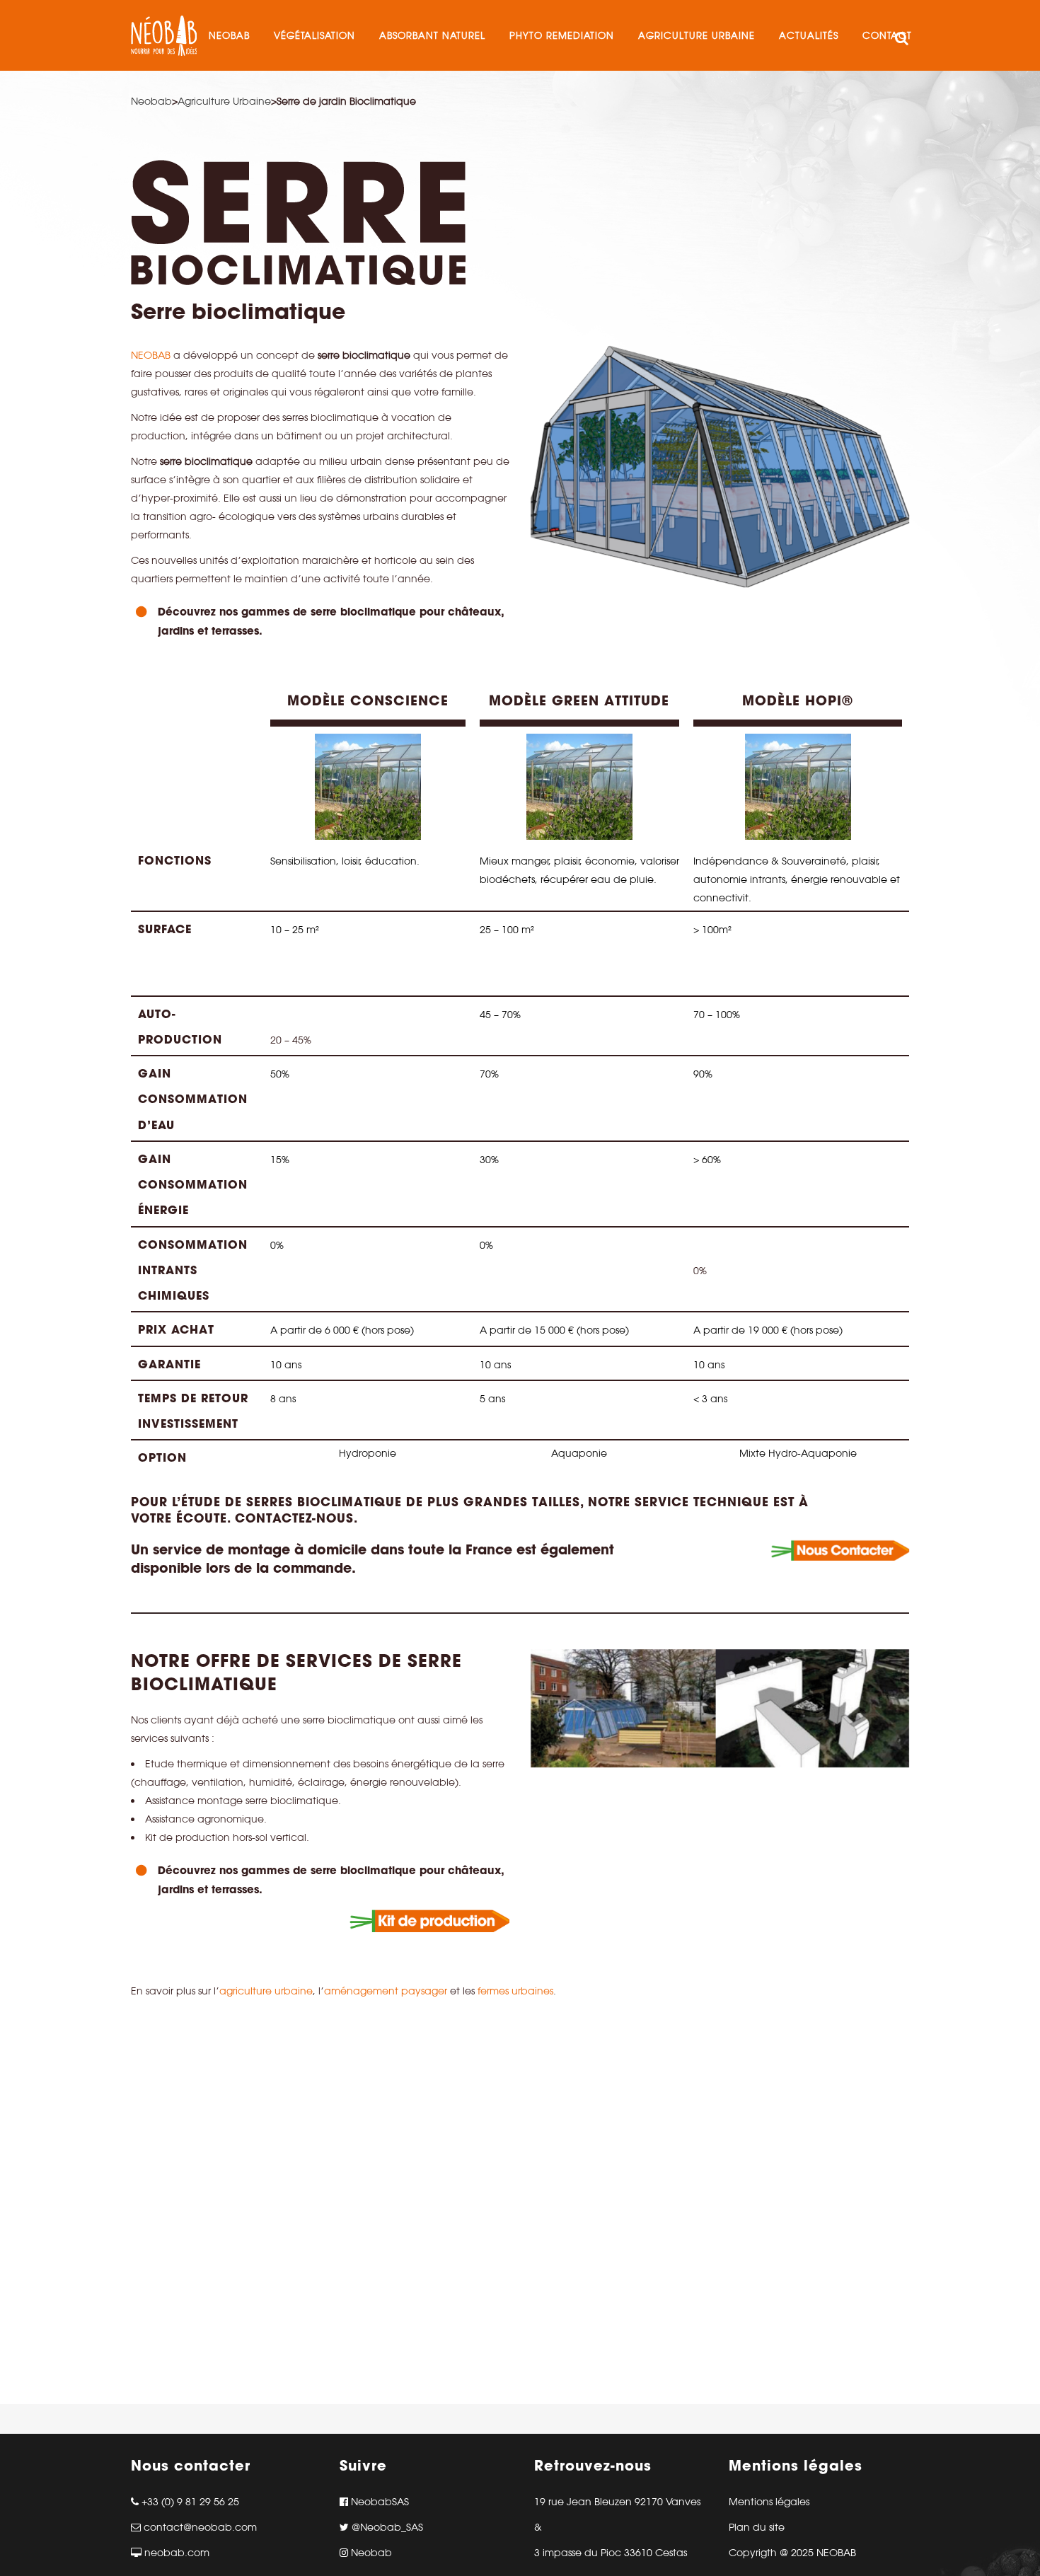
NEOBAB (152, 355)
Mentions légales (769, 2502)
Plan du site (757, 2527)
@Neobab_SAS (386, 2527)
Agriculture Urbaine (224, 101)
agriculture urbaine (266, 1991)
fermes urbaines (515, 1991)
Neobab (151, 101)
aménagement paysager (386, 1991)
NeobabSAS (379, 2502)
